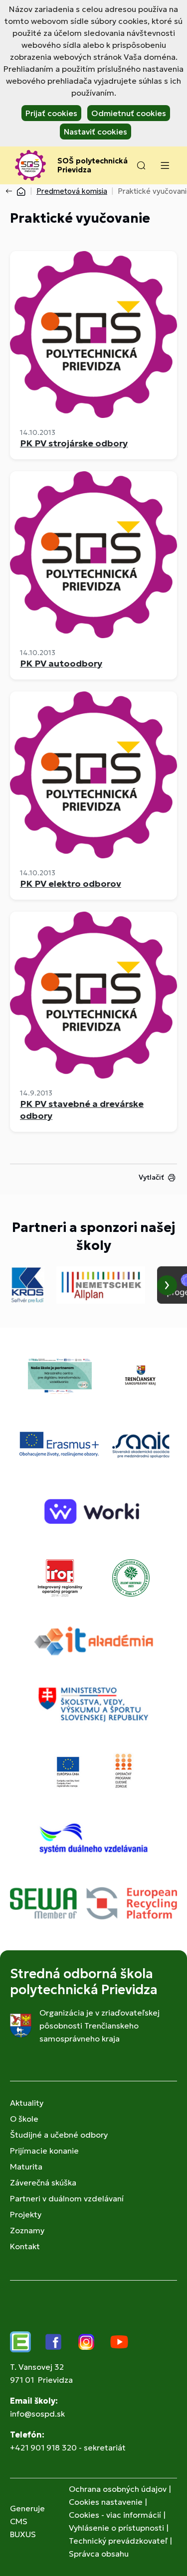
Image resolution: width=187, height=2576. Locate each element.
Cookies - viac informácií (115, 2515)
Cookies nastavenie (106, 2502)
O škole (24, 2119)
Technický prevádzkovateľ (118, 2541)
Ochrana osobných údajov (118, 2489)
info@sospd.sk (37, 2414)
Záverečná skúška (43, 2182)
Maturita (26, 2167)
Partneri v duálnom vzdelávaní (67, 2198)
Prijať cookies (51, 113)
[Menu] (165, 165)
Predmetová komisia (72, 191)
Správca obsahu (99, 2554)
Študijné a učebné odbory (59, 2135)
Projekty (26, 2214)
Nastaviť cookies (95, 132)
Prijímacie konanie (44, 2151)
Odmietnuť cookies (129, 113)
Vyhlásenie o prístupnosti (116, 2528)
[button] (141, 165)
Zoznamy (27, 2230)
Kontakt (25, 2246)
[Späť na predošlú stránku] (11, 191)
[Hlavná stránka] (21, 191)
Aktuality (27, 2103)
